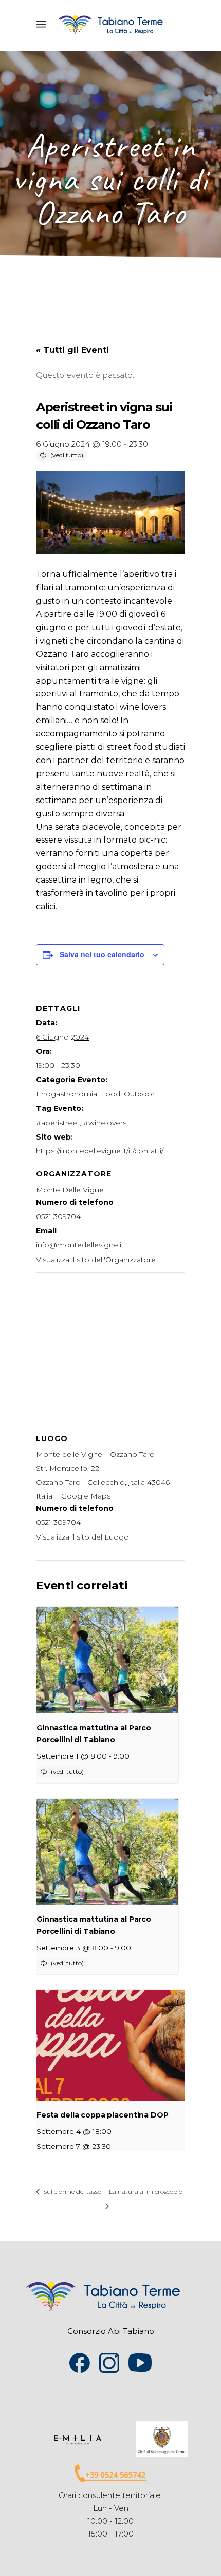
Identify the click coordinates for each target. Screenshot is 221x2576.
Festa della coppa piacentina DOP (103, 2115)
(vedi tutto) (67, 455)
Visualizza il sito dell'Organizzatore (96, 1260)
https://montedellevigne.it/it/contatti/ (100, 1151)
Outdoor (139, 1094)
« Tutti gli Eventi (72, 350)
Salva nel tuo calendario (102, 954)
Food (110, 1094)
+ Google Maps (82, 1496)
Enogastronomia (67, 1094)
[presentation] (107, 1660)
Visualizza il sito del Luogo (82, 1537)
